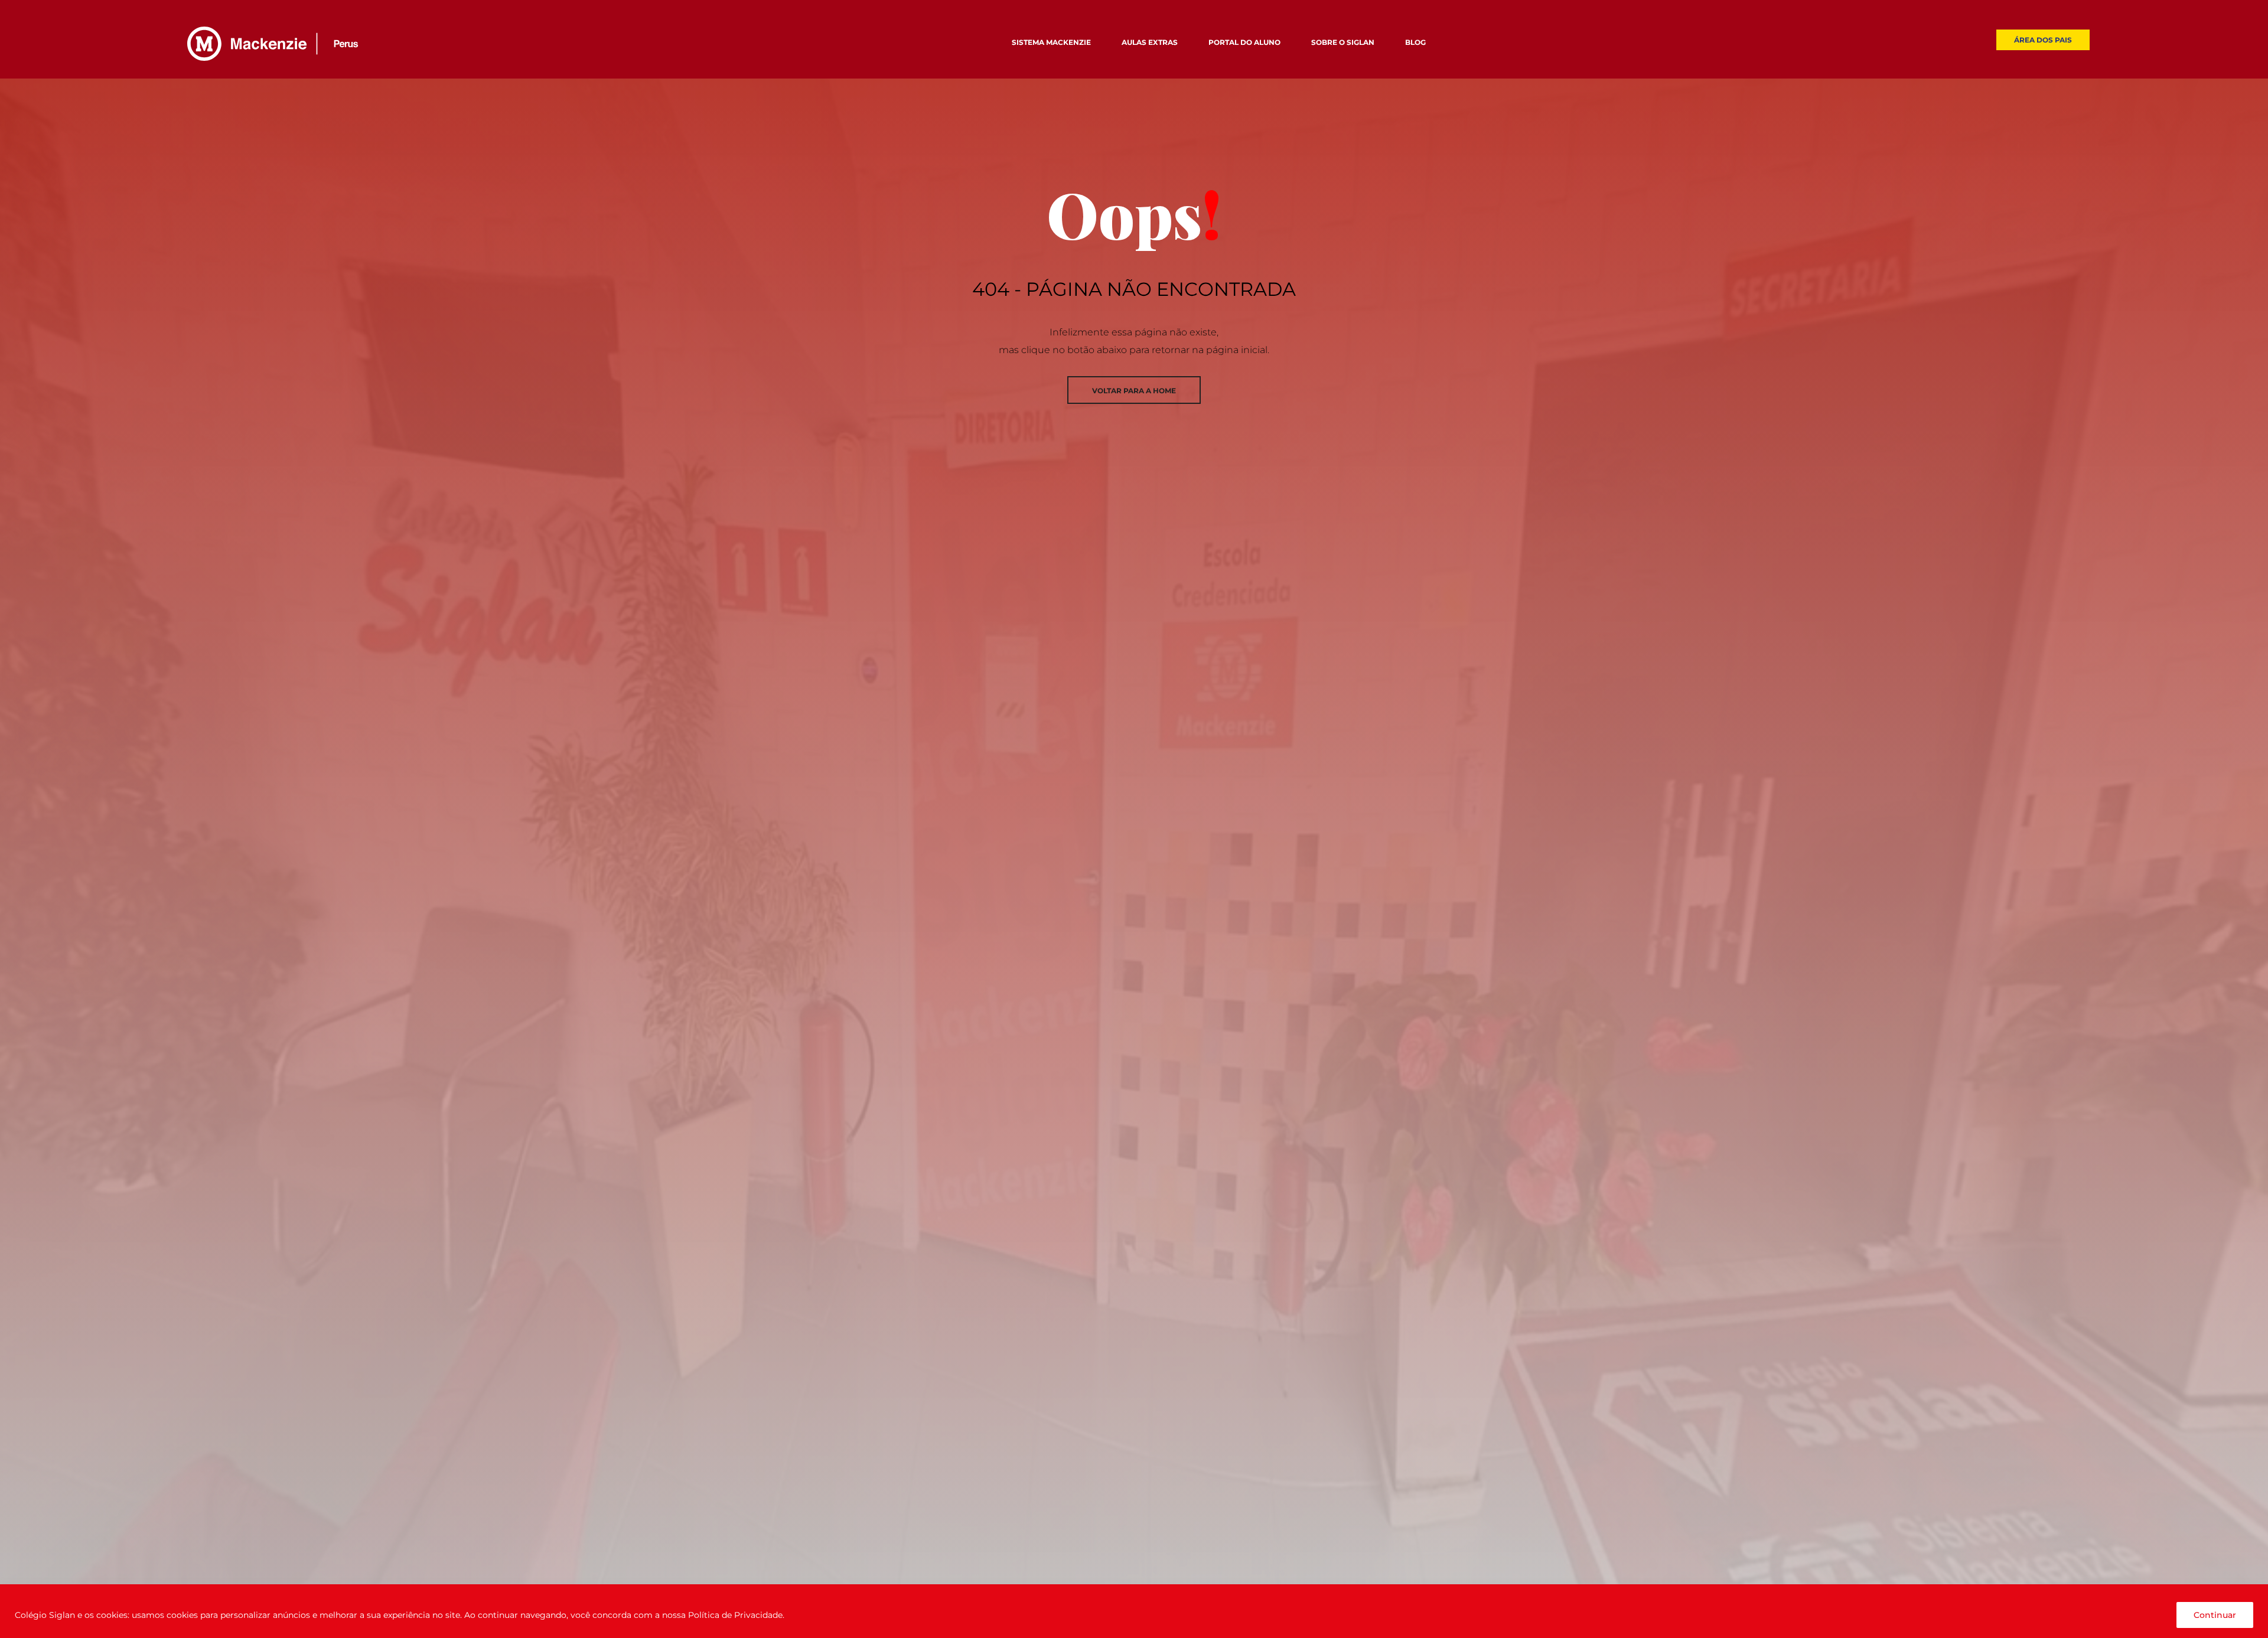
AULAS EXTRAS (1150, 42)
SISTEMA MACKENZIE (1051, 42)
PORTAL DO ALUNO (1244, 42)
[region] (1134, 1611)
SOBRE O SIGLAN (1343, 42)
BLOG (1415, 42)
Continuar (2215, 1615)
